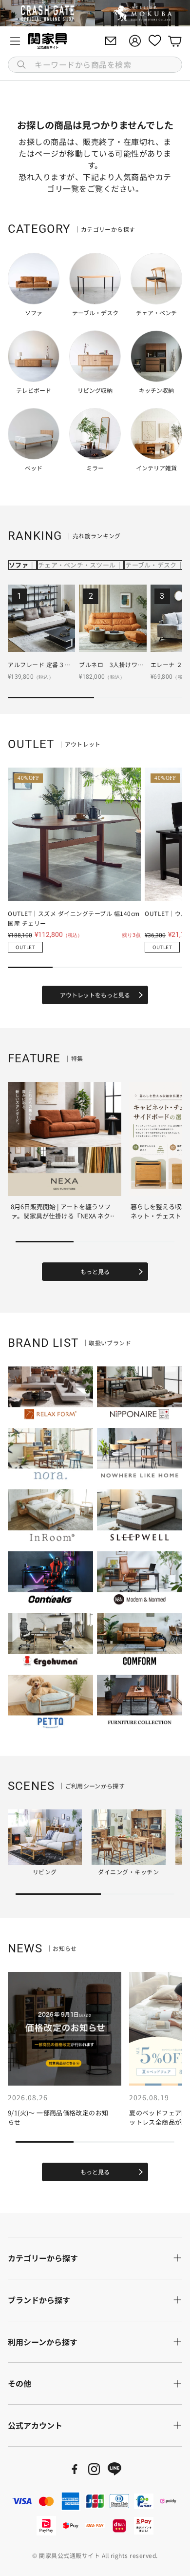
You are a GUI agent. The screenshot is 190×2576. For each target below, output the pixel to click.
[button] (95, 65)
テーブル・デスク (151, 565)
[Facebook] (75, 2469)
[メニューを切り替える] (15, 41)
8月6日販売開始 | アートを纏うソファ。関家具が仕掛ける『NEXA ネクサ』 (61, 1216)
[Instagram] (94, 2469)
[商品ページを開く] (41, 618)
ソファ (19, 565)
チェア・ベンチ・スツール (77, 565)
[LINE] (114, 2469)
